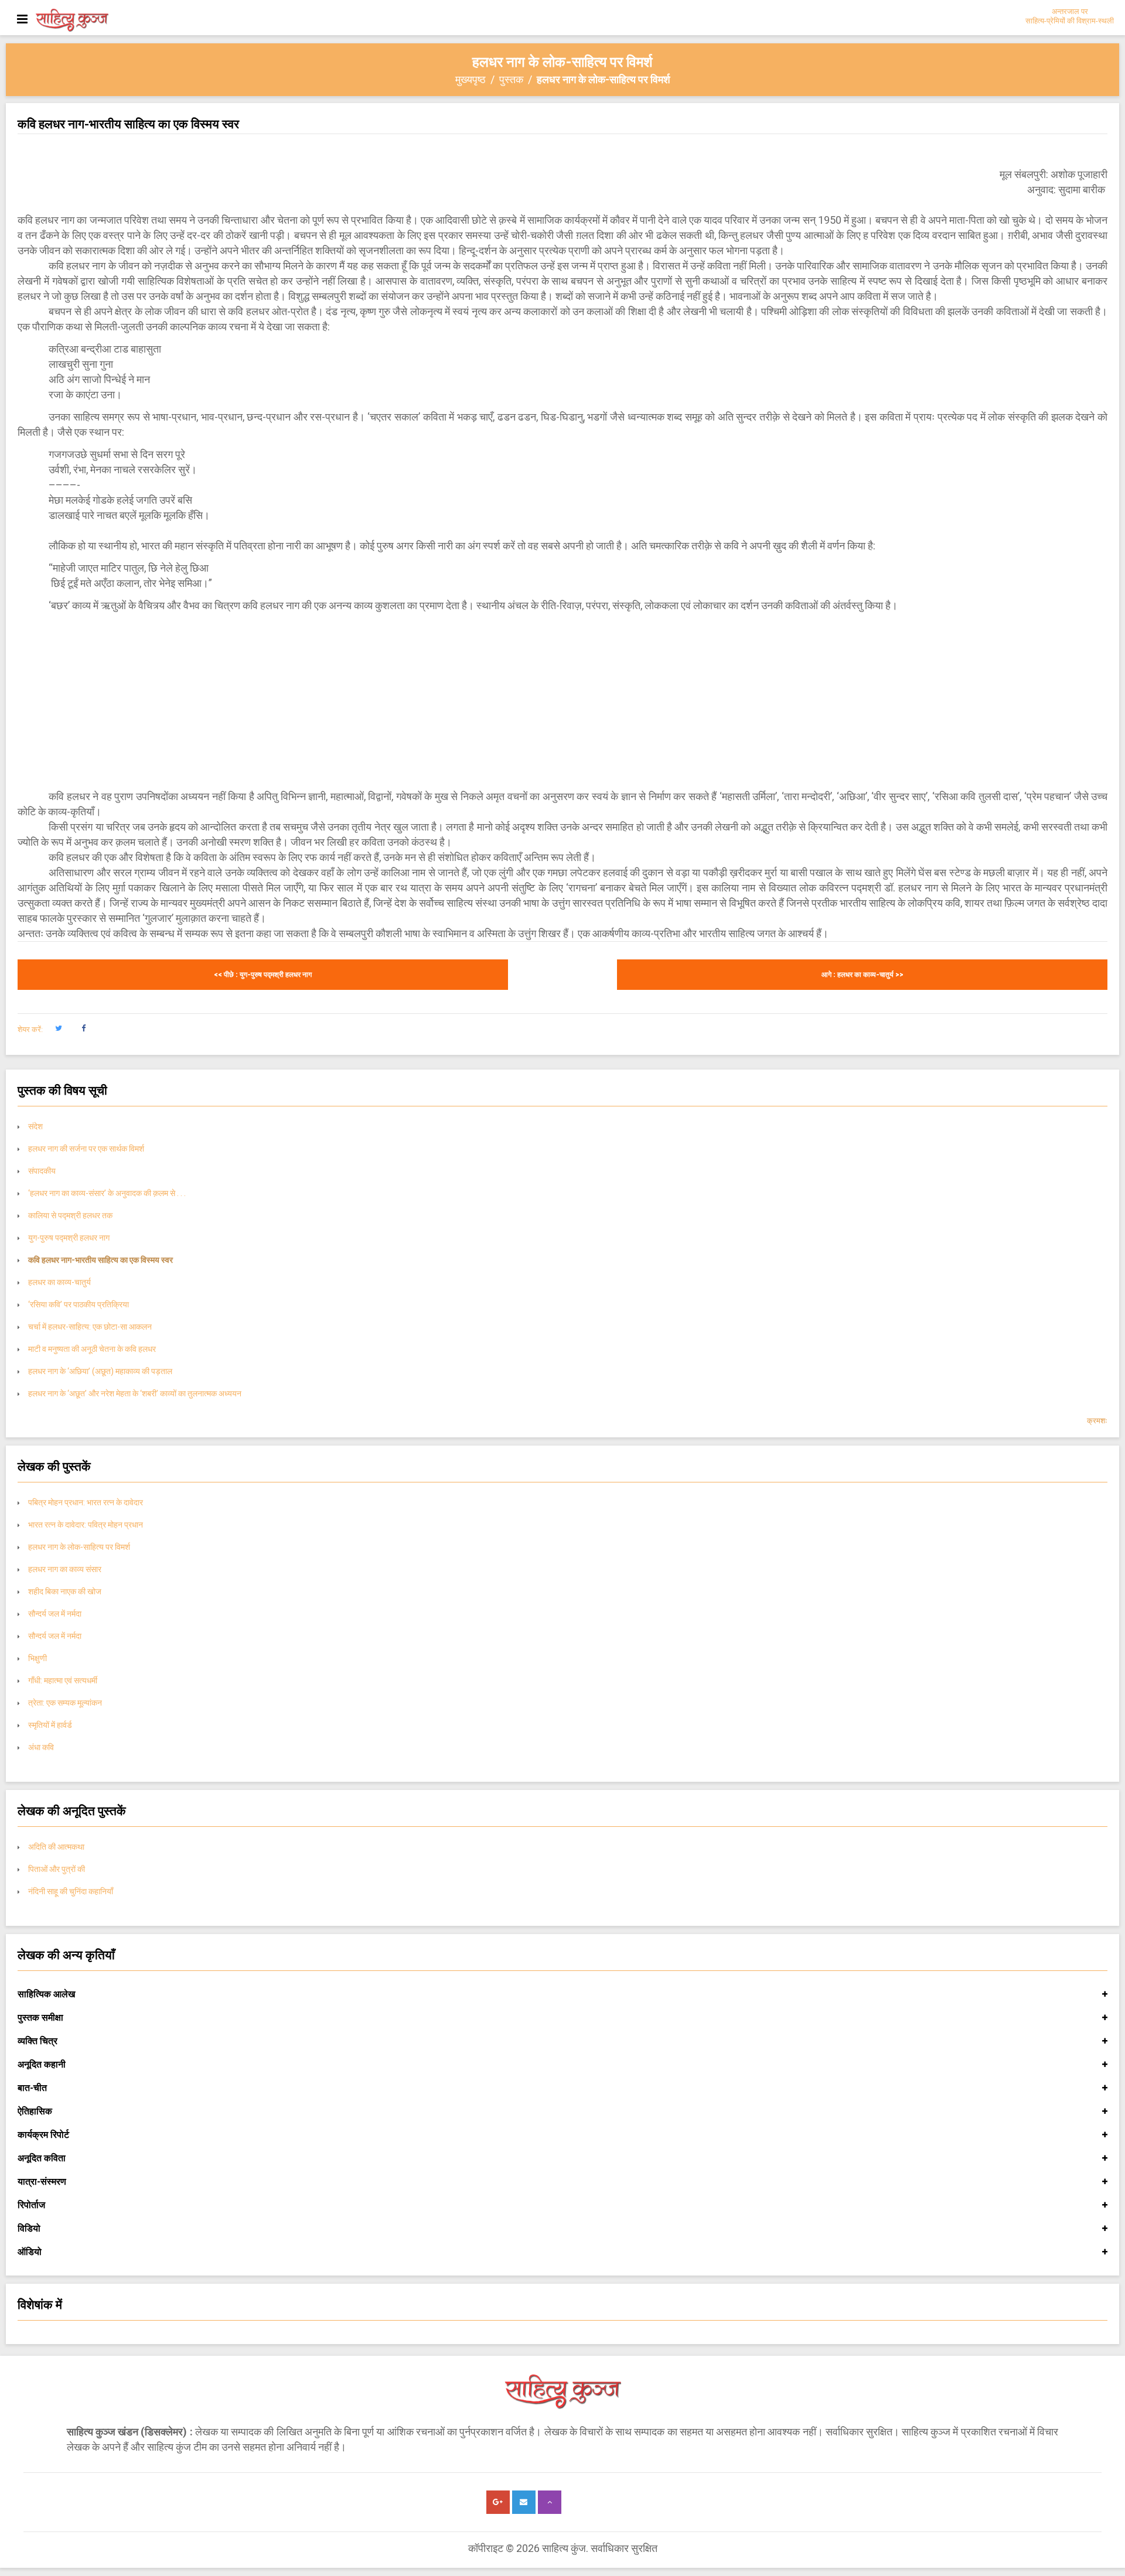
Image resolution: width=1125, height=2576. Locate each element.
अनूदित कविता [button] (42, 2158)
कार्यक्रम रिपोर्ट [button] (43, 2135)
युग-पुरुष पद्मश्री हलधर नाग (69, 1238)
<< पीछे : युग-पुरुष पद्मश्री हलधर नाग (263, 975)
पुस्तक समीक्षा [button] (40, 2018)
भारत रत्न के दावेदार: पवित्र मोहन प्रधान (86, 1525)
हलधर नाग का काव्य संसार (65, 1569)
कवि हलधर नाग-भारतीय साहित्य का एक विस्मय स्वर (100, 1260)
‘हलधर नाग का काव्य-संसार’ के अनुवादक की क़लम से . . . (108, 1193)
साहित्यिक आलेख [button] (46, 1994)
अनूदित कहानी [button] (42, 2064)
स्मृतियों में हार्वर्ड (50, 1725)
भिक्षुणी (37, 1658)
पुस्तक (511, 79)
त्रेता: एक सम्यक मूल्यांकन (66, 1703)
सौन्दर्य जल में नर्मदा (55, 1614)
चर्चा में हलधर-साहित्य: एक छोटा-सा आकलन (90, 1327)
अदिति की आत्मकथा (56, 1847)
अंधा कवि (41, 1747)
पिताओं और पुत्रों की (57, 1869)
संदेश (35, 1126)
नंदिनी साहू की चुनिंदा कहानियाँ (71, 1891)
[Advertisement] (562, 701)
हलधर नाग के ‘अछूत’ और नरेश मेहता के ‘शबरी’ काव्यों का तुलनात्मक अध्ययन (135, 1393)
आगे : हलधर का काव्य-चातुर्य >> (862, 975)
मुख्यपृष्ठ (471, 79)
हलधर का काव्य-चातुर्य (59, 1282)
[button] (58, 1029)
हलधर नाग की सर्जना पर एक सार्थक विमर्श (86, 1149)
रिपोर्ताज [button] (31, 2205)
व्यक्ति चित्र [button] (37, 2041)
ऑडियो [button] (30, 2252)
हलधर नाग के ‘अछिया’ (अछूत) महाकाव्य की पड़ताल (100, 1371)
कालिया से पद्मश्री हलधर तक (71, 1215)
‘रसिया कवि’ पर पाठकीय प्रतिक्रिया (79, 1304)
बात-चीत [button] (32, 2088)
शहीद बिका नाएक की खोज (65, 1591)
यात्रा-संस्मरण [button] (42, 2182)
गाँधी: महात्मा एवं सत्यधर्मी (63, 1680)
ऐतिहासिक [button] (35, 2111)
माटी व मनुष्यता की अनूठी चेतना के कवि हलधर (92, 1349)
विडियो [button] (29, 2228)
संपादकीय (42, 1171)
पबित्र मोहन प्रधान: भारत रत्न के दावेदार (86, 1502)
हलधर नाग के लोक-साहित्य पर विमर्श (79, 1547)
